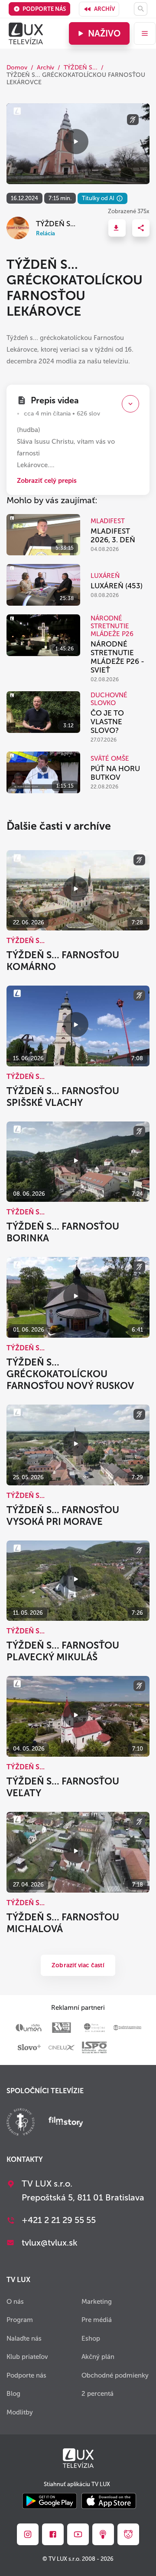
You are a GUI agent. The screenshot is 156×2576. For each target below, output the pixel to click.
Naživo (104, 33)
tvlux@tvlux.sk (50, 2243)
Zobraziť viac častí (78, 1965)
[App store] (109, 2502)
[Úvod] (26, 33)
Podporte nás (44, 9)
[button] (117, 228)
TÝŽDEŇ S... (81, 68)
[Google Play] (50, 2502)
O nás (15, 2302)
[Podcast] (103, 2534)
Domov (17, 68)
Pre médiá (97, 2320)
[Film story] (66, 2123)
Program (20, 2320)
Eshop (91, 2339)
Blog (13, 2394)
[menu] (145, 33)
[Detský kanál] (128, 2534)
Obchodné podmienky (115, 2375)
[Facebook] (53, 2534)
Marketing (97, 2302)
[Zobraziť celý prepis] (130, 404)
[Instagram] (28, 2534)
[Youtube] (78, 2534)
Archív (104, 9)
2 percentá (97, 2394)
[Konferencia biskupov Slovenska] (21, 2123)
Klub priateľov (27, 2357)
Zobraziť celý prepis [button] (47, 481)
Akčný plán (98, 2357)
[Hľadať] (141, 9)
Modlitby (20, 2412)
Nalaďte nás (24, 2339)
